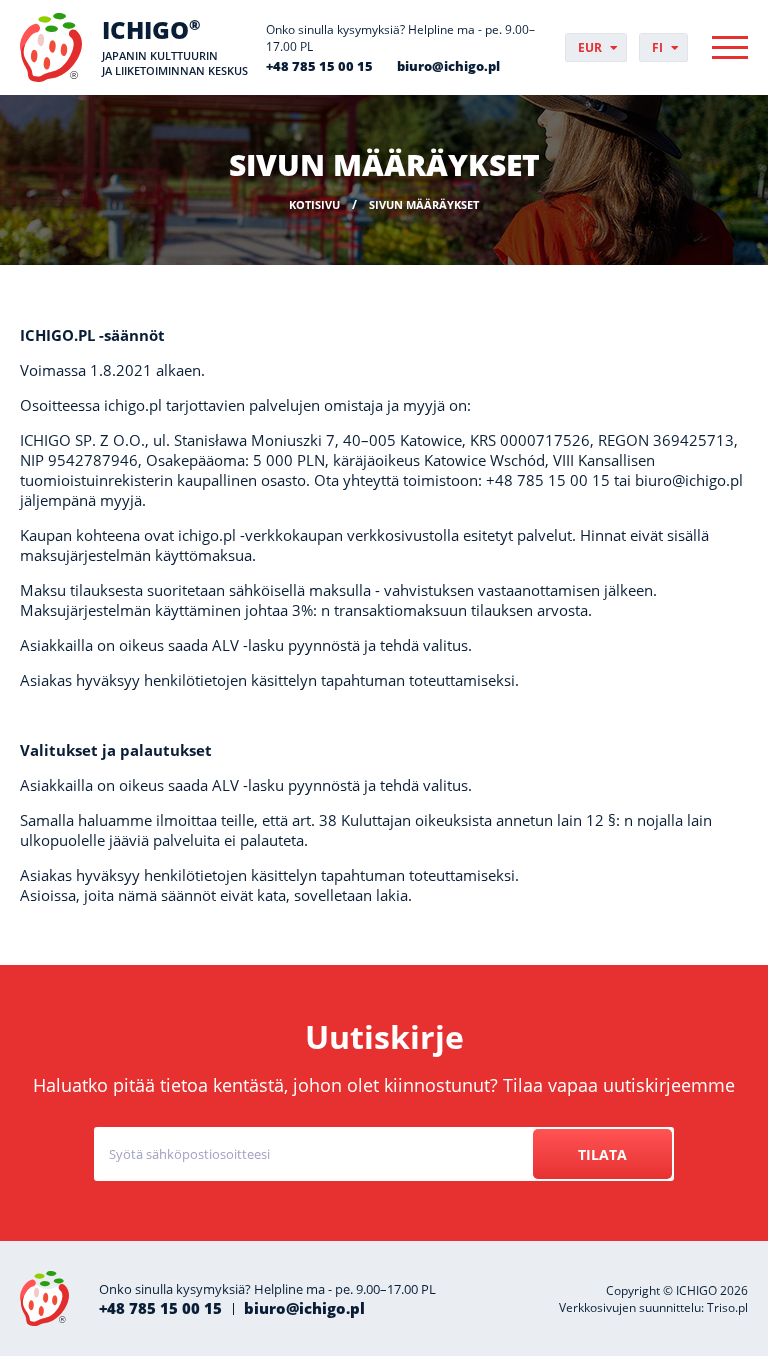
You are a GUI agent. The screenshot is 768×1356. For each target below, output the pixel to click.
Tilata (602, 1154)
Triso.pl (727, 1307)
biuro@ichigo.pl (448, 66)
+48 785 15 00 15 (319, 66)
